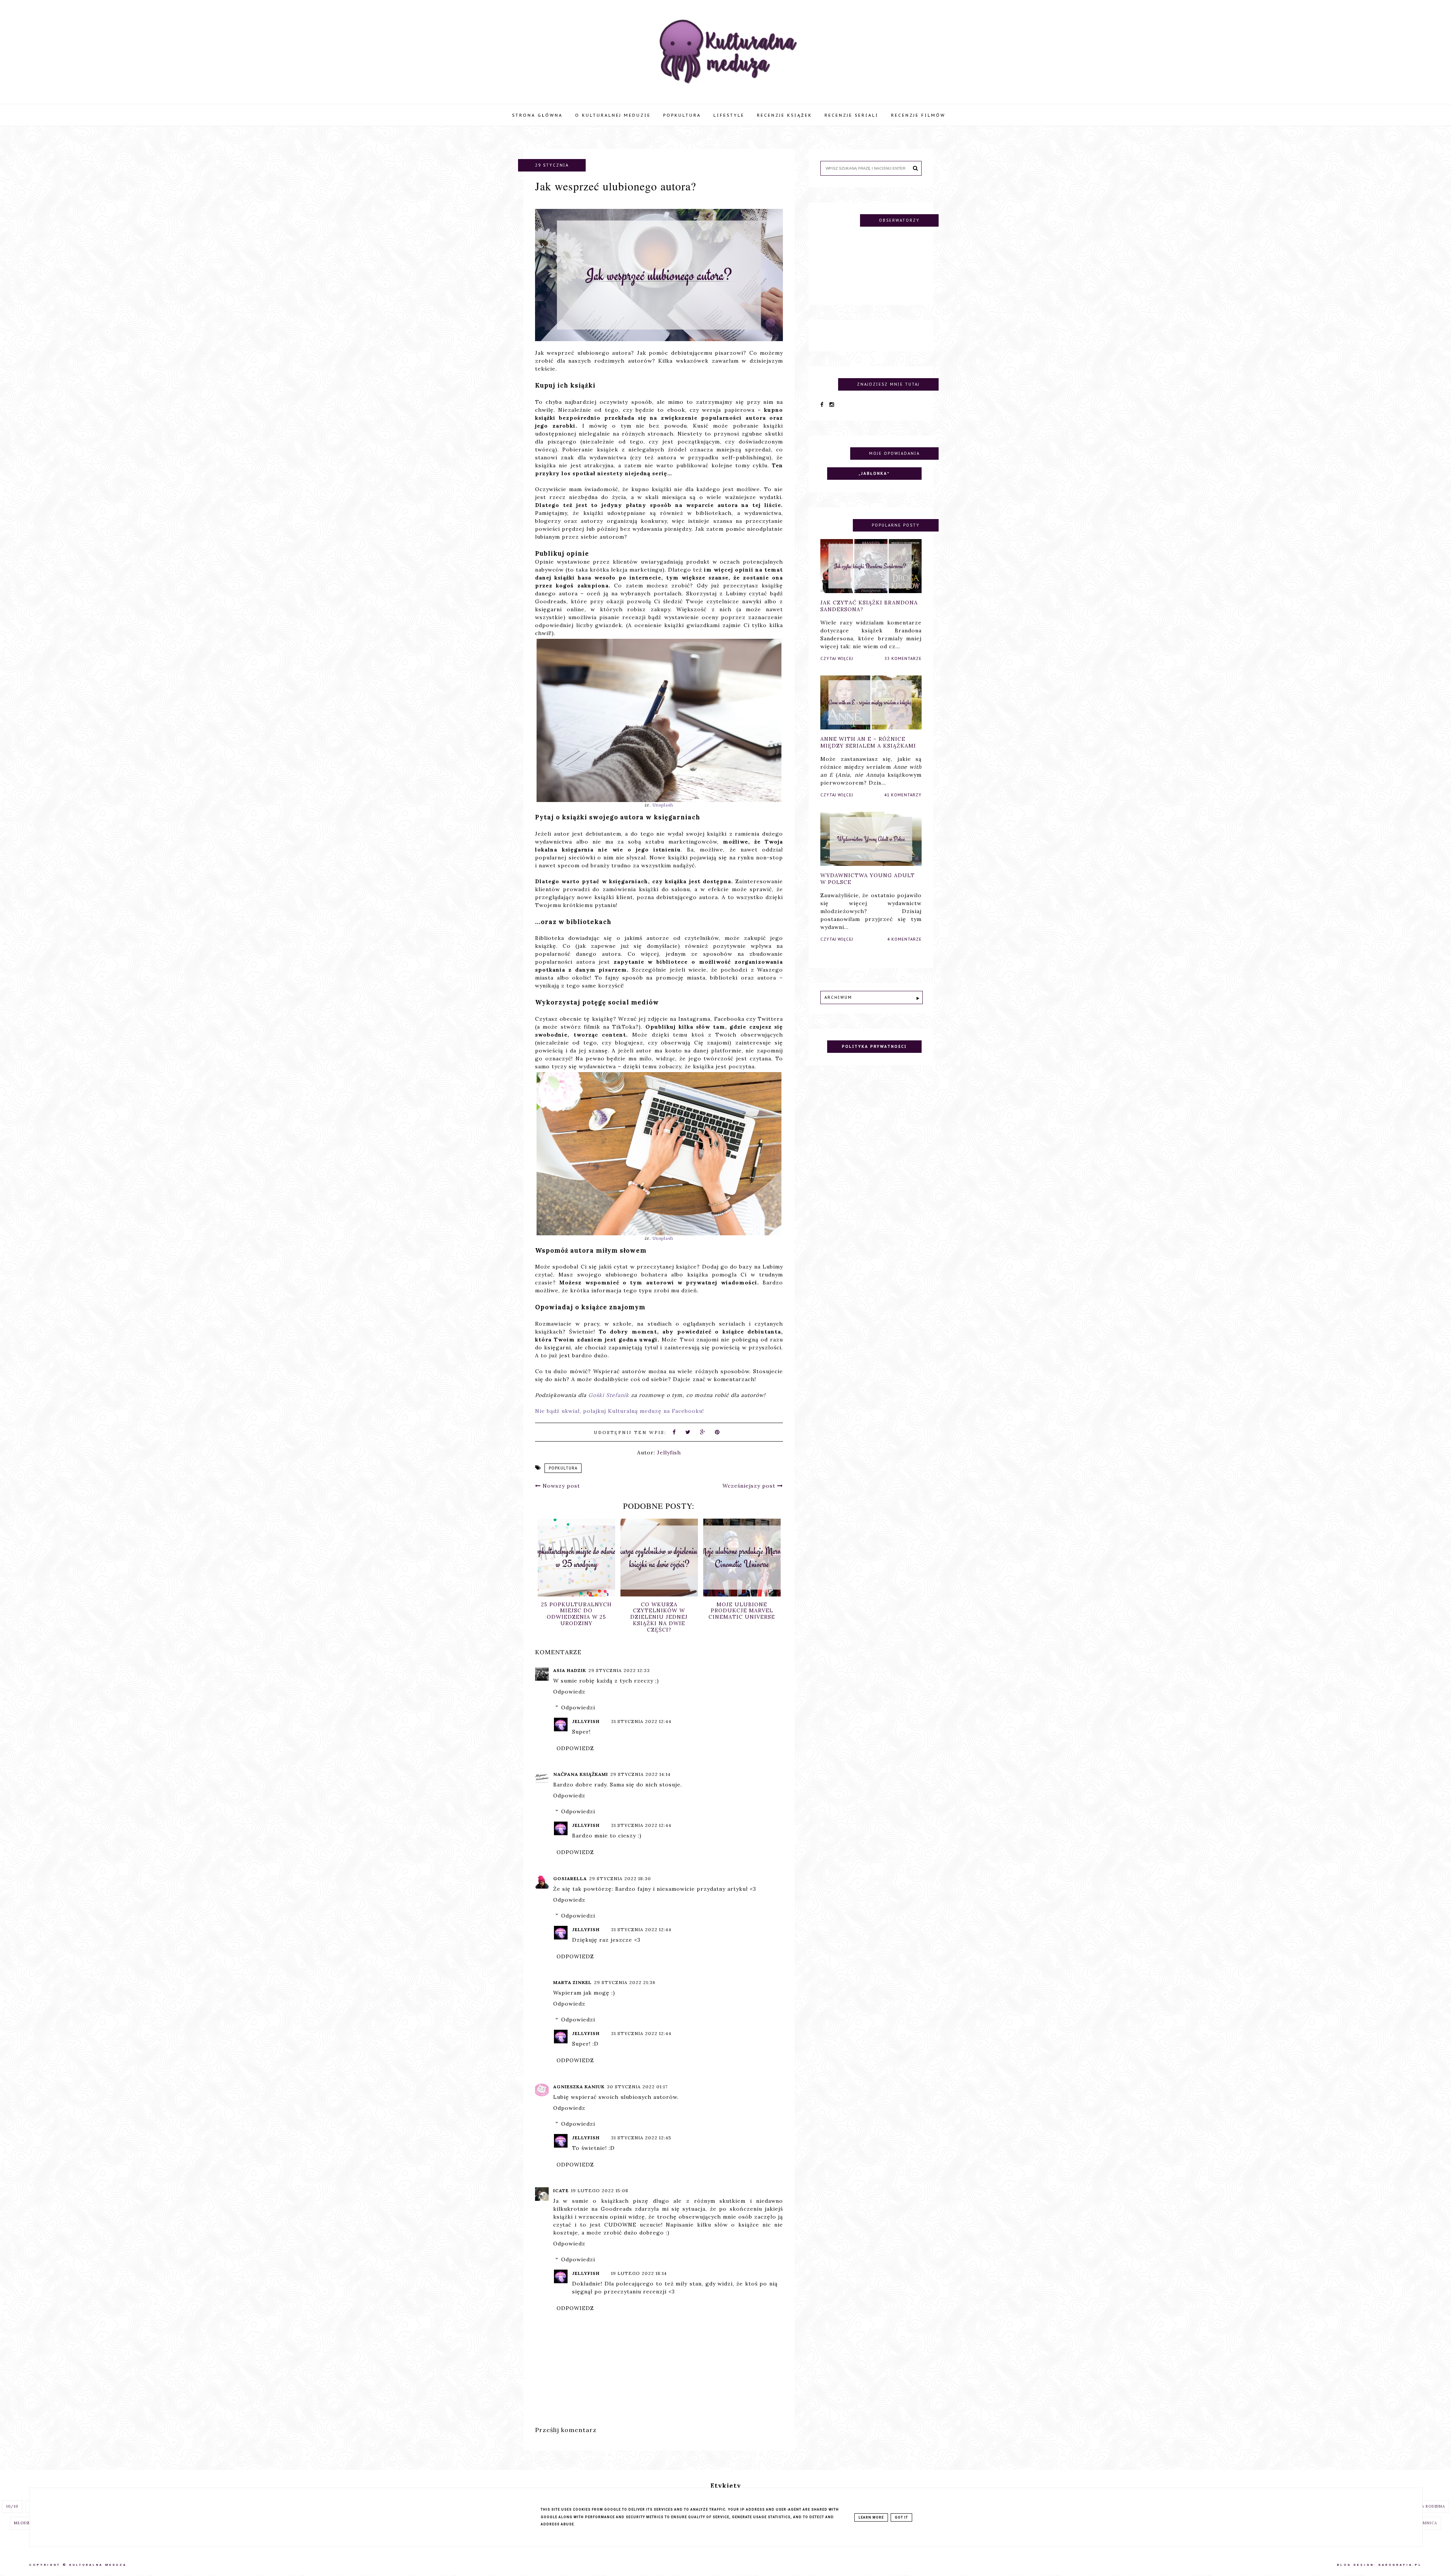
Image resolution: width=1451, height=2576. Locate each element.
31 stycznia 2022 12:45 (641, 2138)
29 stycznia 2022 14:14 (640, 1774)
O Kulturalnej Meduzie (613, 115)
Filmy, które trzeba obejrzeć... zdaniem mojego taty (659, 1611)
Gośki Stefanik (609, 1395)
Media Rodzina (1428, 2506)
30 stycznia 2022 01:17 (637, 2087)
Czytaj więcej (837, 659)
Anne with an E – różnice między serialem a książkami (868, 742)
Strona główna (537, 115)
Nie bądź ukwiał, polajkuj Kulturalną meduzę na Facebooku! (620, 1411)
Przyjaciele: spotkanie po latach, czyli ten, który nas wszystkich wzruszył (742, 1614)
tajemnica (1425, 2523)
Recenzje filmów (918, 115)
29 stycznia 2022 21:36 (625, 1982)
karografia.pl (1400, 2565)
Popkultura (682, 115)
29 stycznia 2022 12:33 (619, 1670)
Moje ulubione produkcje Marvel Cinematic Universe (576, 1611)
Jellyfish (586, 1721)
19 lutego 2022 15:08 (600, 2190)
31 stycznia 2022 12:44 (641, 1721)
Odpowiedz (569, 1692)
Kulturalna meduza (98, 2565)
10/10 (12, 2506)
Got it (901, 2517)
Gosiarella (570, 1878)
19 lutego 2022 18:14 (639, 2273)
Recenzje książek (784, 115)
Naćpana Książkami (581, 1774)
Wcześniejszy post (750, 1486)
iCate (561, 2190)
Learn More (871, 2517)
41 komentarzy (903, 795)
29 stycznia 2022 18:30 (620, 1878)
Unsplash (663, 805)
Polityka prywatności (874, 1047)
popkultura (563, 1468)
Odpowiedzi (578, 1708)
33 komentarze (903, 659)
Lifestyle (729, 115)
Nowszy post (560, 1486)
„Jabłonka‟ (874, 474)
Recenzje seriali (852, 115)
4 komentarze (904, 939)
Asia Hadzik (570, 1670)
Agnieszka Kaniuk (579, 2087)
